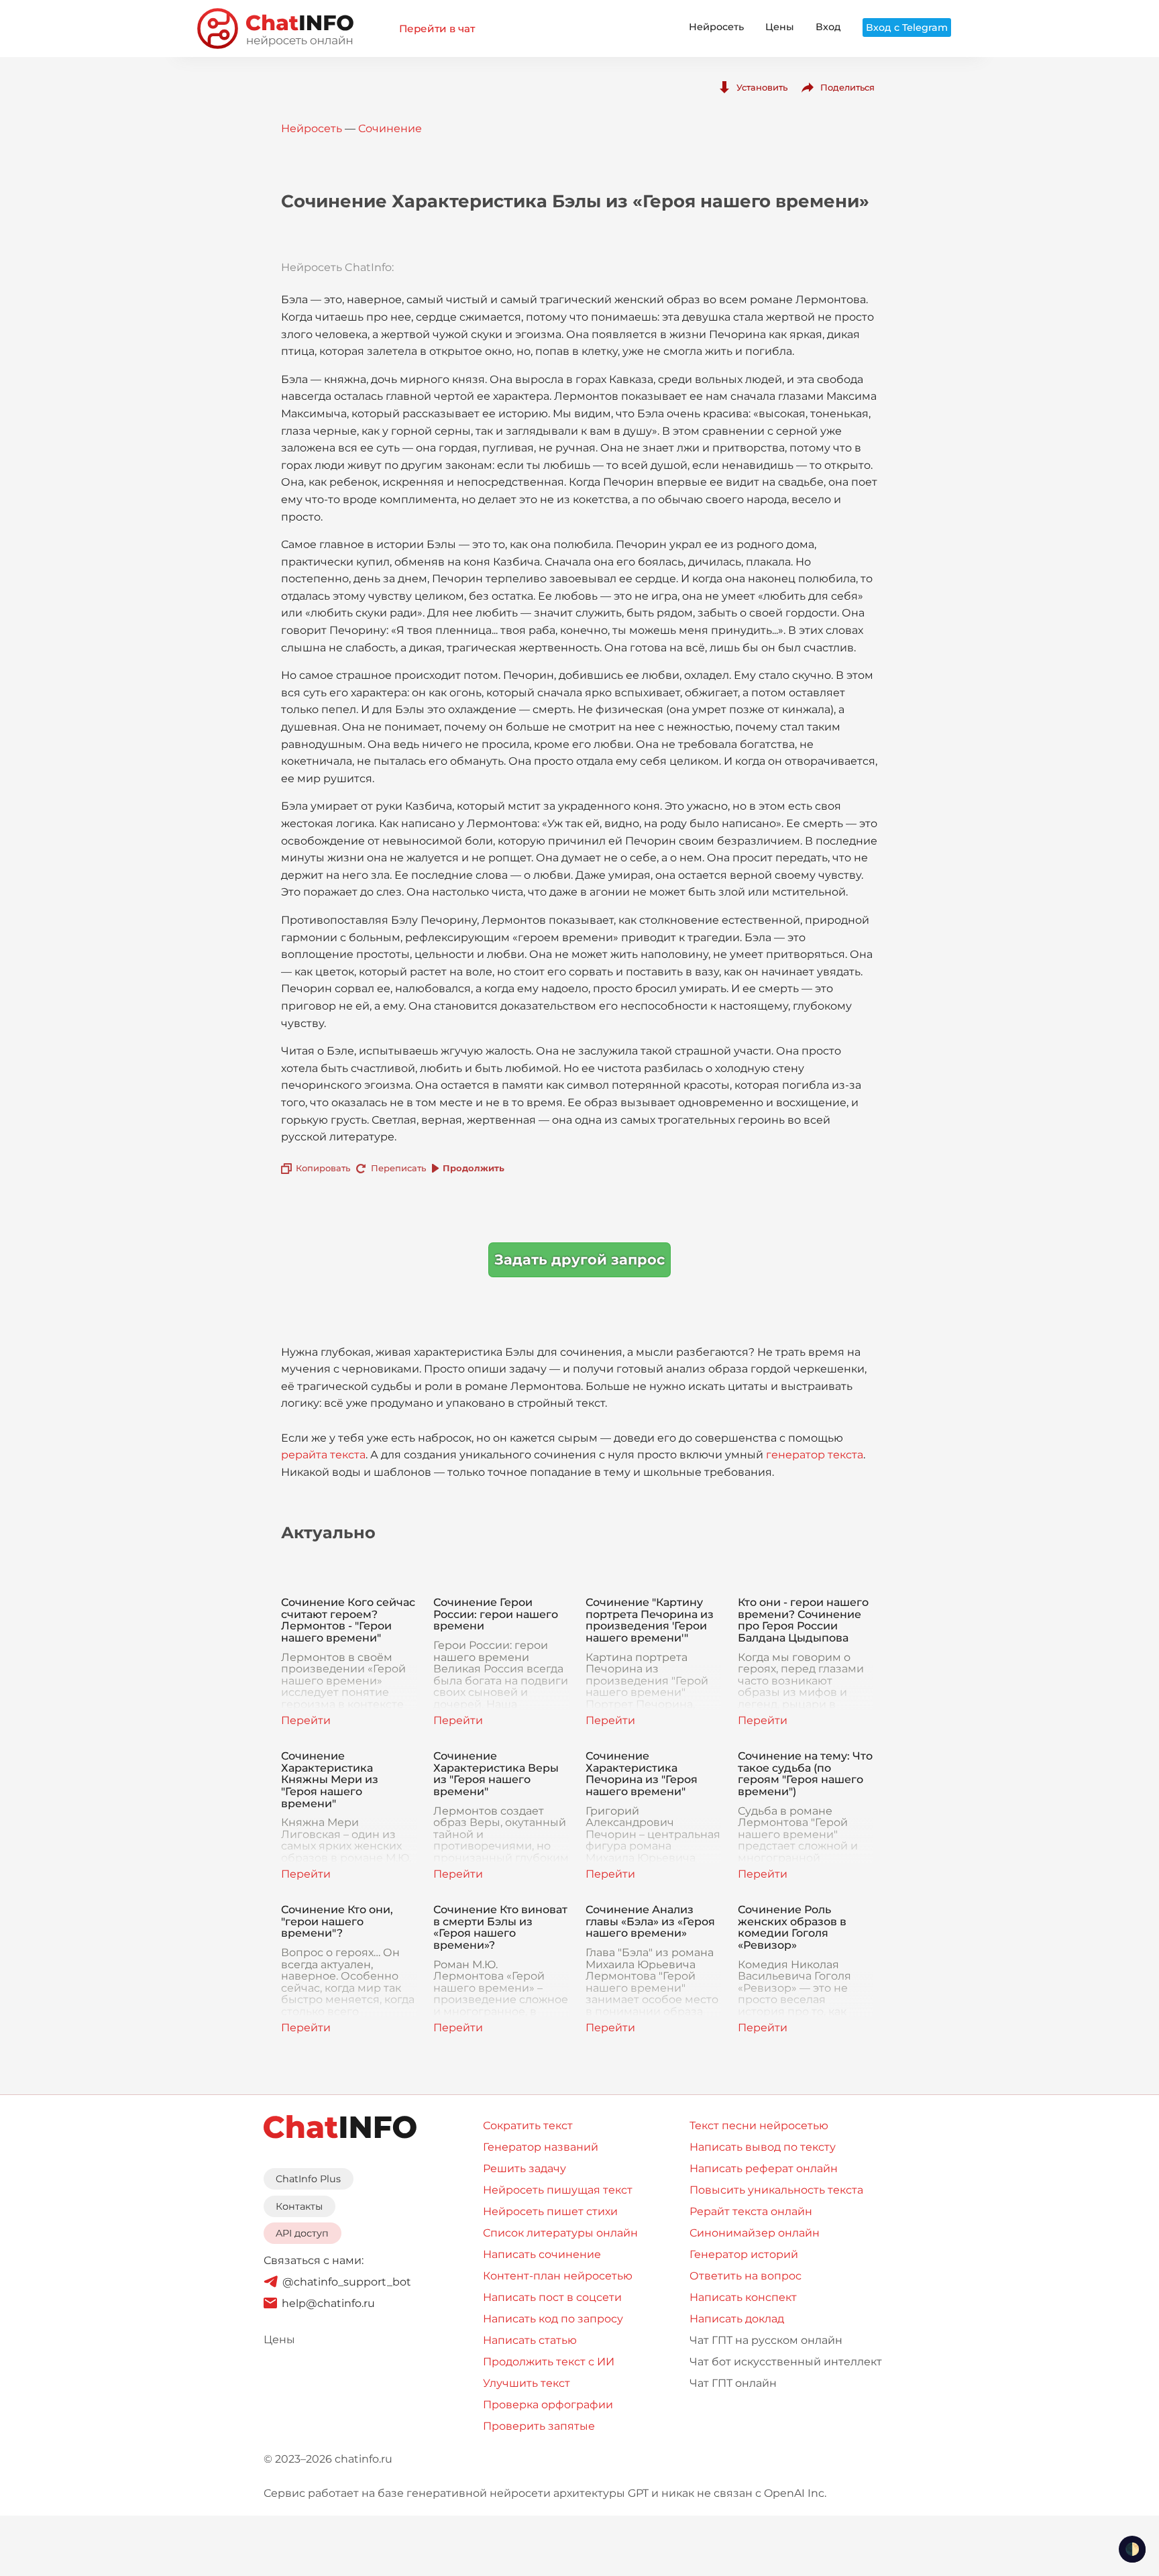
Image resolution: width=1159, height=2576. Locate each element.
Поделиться (847, 87)
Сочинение (390, 128)
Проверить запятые (539, 2426)
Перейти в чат (437, 29)
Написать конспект (743, 2297)
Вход (828, 27)
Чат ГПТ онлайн (733, 2383)
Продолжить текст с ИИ (549, 2362)
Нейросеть (716, 27)
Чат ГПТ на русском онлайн (766, 2340)
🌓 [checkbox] (1132, 2549)
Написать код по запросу (553, 2319)
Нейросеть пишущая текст (558, 2190)
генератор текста (815, 1455)
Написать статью (530, 2340)
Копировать (323, 1168)
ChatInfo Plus (308, 2179)
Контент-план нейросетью (558, 2276)
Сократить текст (528, 2126)
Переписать (398, 1168)
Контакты (299, 2206)
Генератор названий (541, 2147)
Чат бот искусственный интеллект (786, 2362)
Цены (780, 27)
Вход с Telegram (907, 28)
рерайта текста (323, 1455)
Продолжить (474, 1168)
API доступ (302, 2233)
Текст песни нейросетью (759, 2126)
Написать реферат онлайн (764, 2168)
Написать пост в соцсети (552, 2297)
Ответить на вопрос (746, 2276)
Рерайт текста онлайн (751, 2211)
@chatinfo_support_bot (347, 2282)
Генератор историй (744, 2254)
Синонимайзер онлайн (755, 2233)
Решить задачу (525, 2168)
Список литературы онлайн (560, 2233)
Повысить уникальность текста (776, 2190)
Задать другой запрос (579, 1259)
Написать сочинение (542, 2254)
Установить (762, 87)
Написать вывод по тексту (763, 2147)
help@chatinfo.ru (328, 2303)
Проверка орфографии (548, 2405)
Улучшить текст (527, 2383)
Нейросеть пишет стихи (550, 2211)
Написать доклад (737, 2319)
